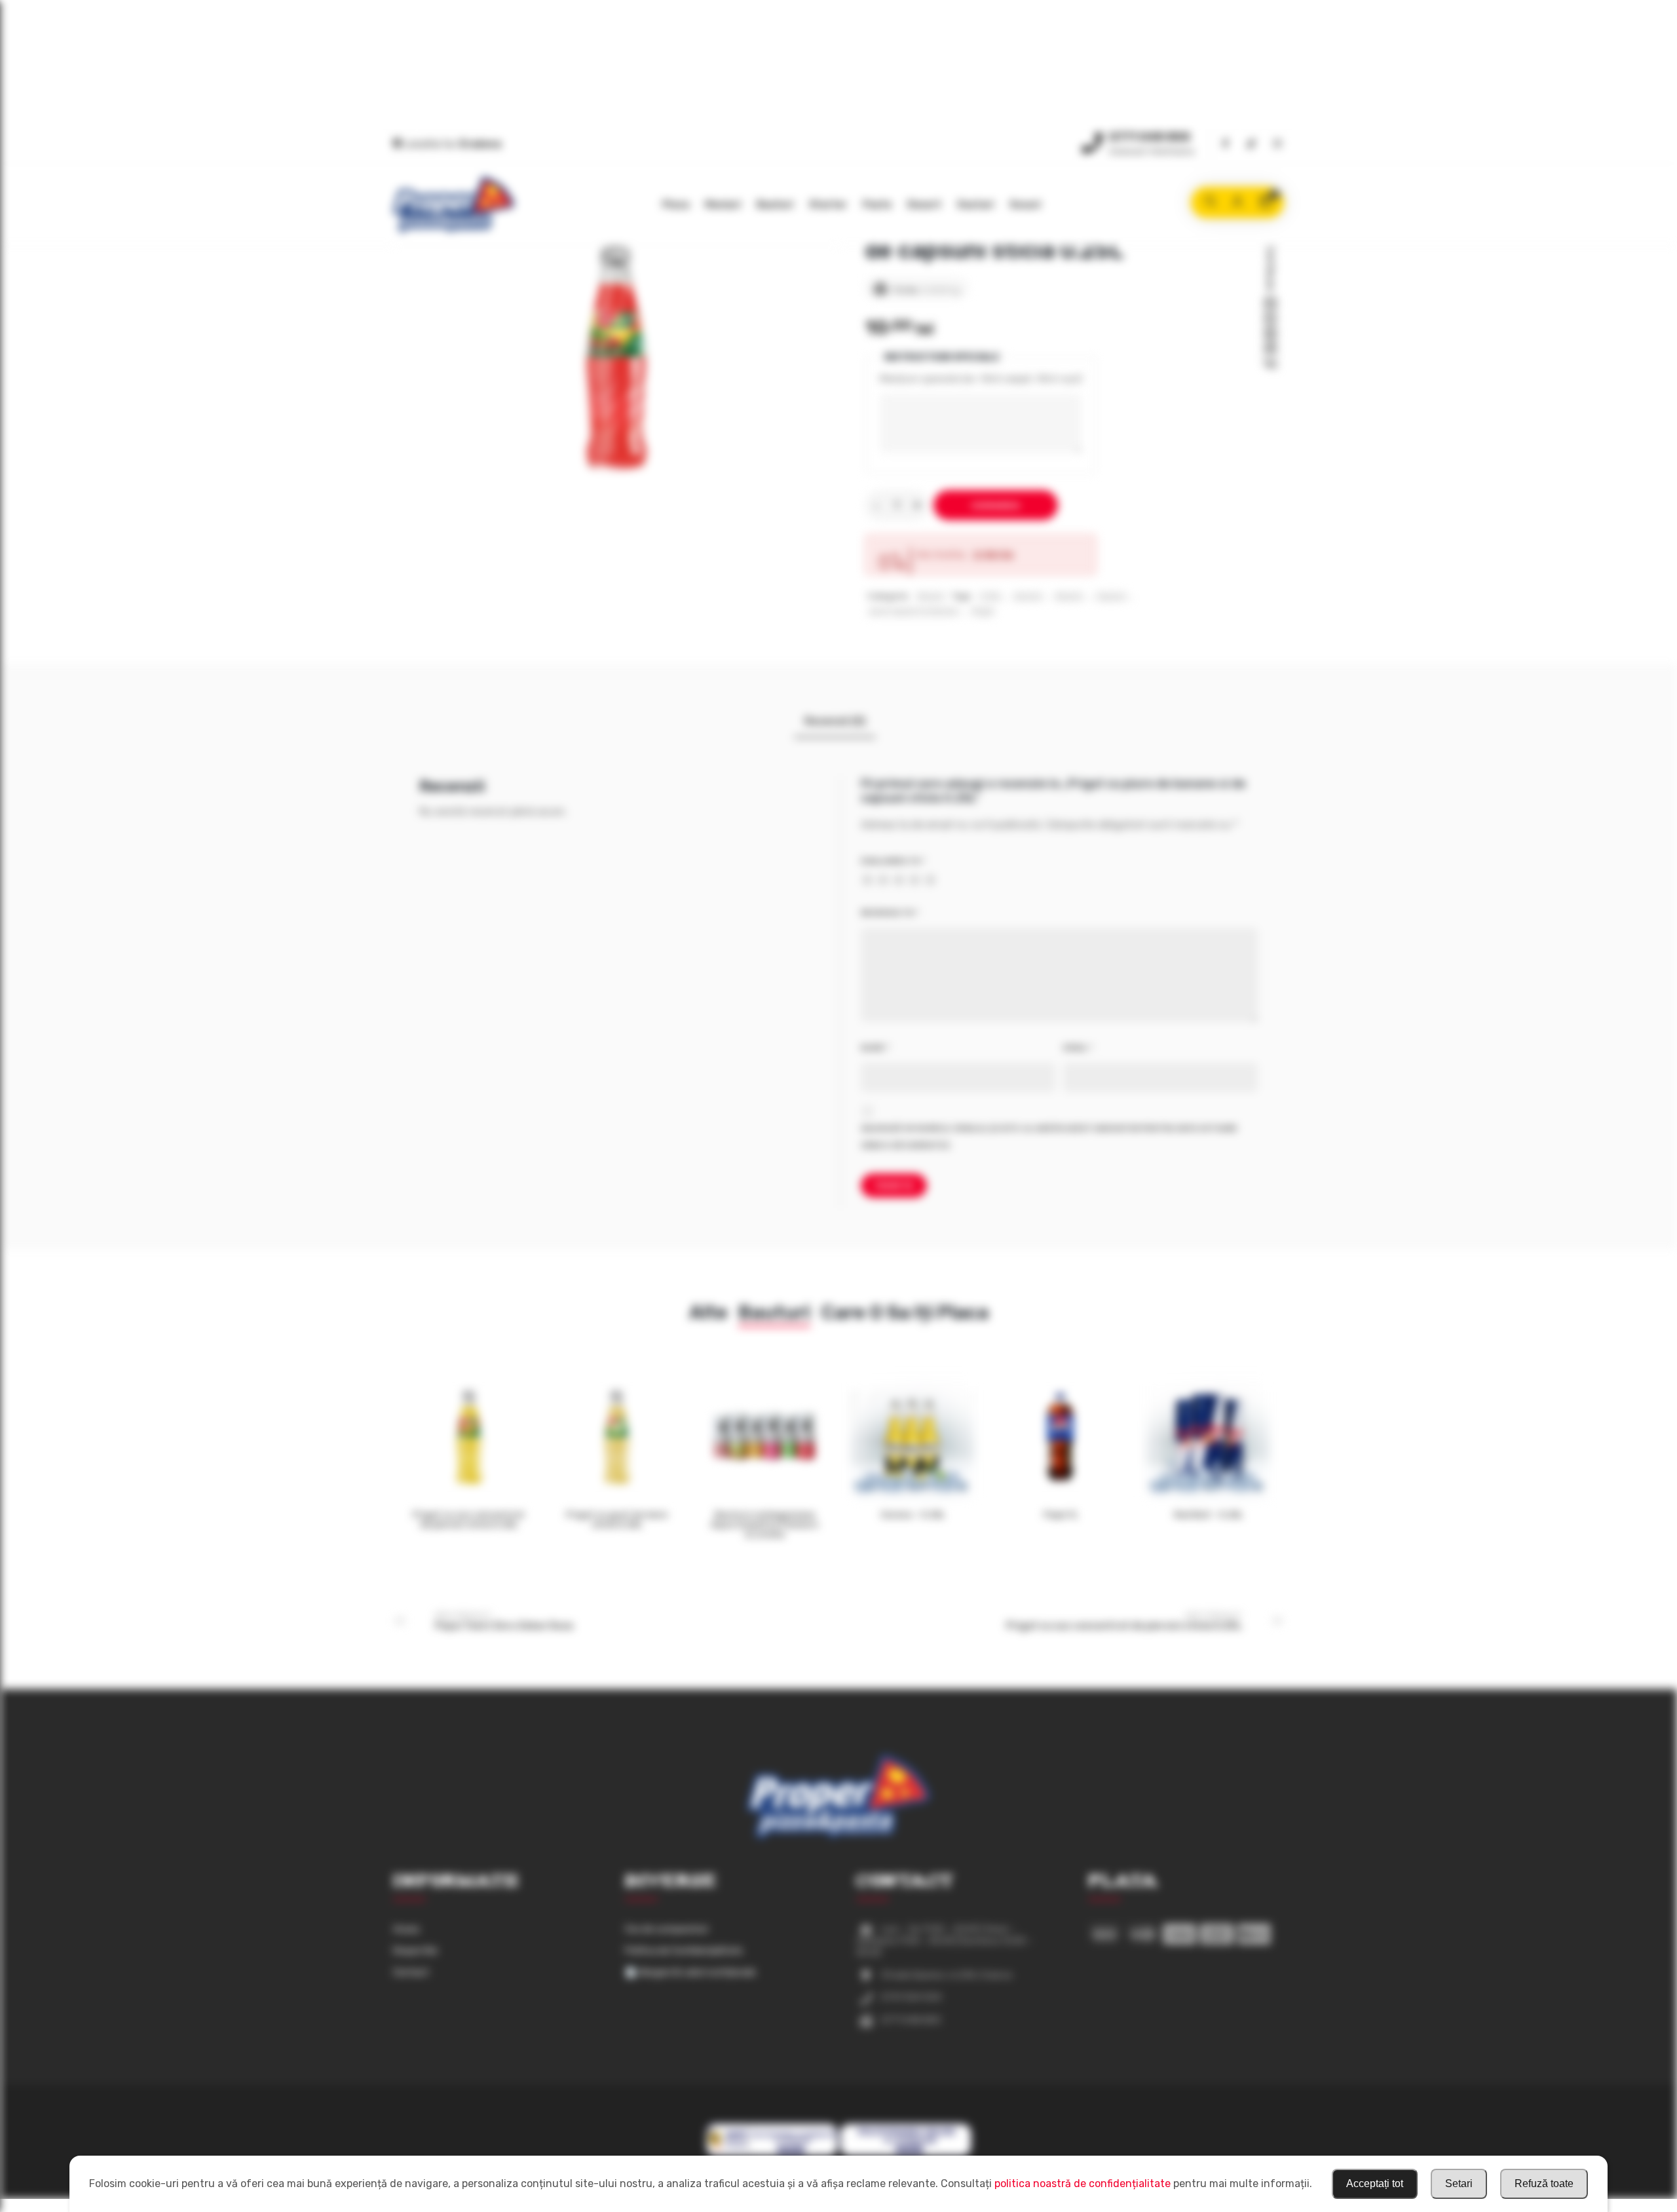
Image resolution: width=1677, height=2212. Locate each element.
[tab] (835, 721)
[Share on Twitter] (1270, 319)
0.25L (990, 597)
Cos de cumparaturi (667, 1929)
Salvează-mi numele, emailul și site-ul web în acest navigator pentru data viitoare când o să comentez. (1049, 1137)
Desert (924, 204)
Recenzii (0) (835, 721)
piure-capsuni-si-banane (914, 612)
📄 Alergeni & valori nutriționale (690, 1973)
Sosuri (1025, 204)
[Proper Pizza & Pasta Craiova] (454, 205)
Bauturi (775, 204)
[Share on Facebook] (1270, 304)
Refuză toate (1544, 2183)
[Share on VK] (1270, 364)
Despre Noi (415, 1951)
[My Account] (1237, 202)
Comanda (996, 505)
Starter (828, 204)
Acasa (406, 1929)
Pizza (676, 204)
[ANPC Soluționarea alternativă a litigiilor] (772, 2154)
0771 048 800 (1150, 137)
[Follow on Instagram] (1277, 144)
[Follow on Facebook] (1225, 144)
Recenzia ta (890, 913)
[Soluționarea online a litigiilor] (906, 2154)
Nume (875, 1048)
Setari (1459, 2183)
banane (1028, 597)
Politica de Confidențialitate (684, 1951)
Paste (877, 204)
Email (1078, 1048)
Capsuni (1111, 597)
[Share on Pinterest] (1270, 334)
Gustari (975, 204)
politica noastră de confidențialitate (1083, 2183)
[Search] (1210, 202)
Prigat (983, 612)
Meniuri (723, 204)
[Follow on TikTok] (1251, 144)
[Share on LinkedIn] (1270, 349)
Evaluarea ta (893, 861)
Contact (411, 1973)
